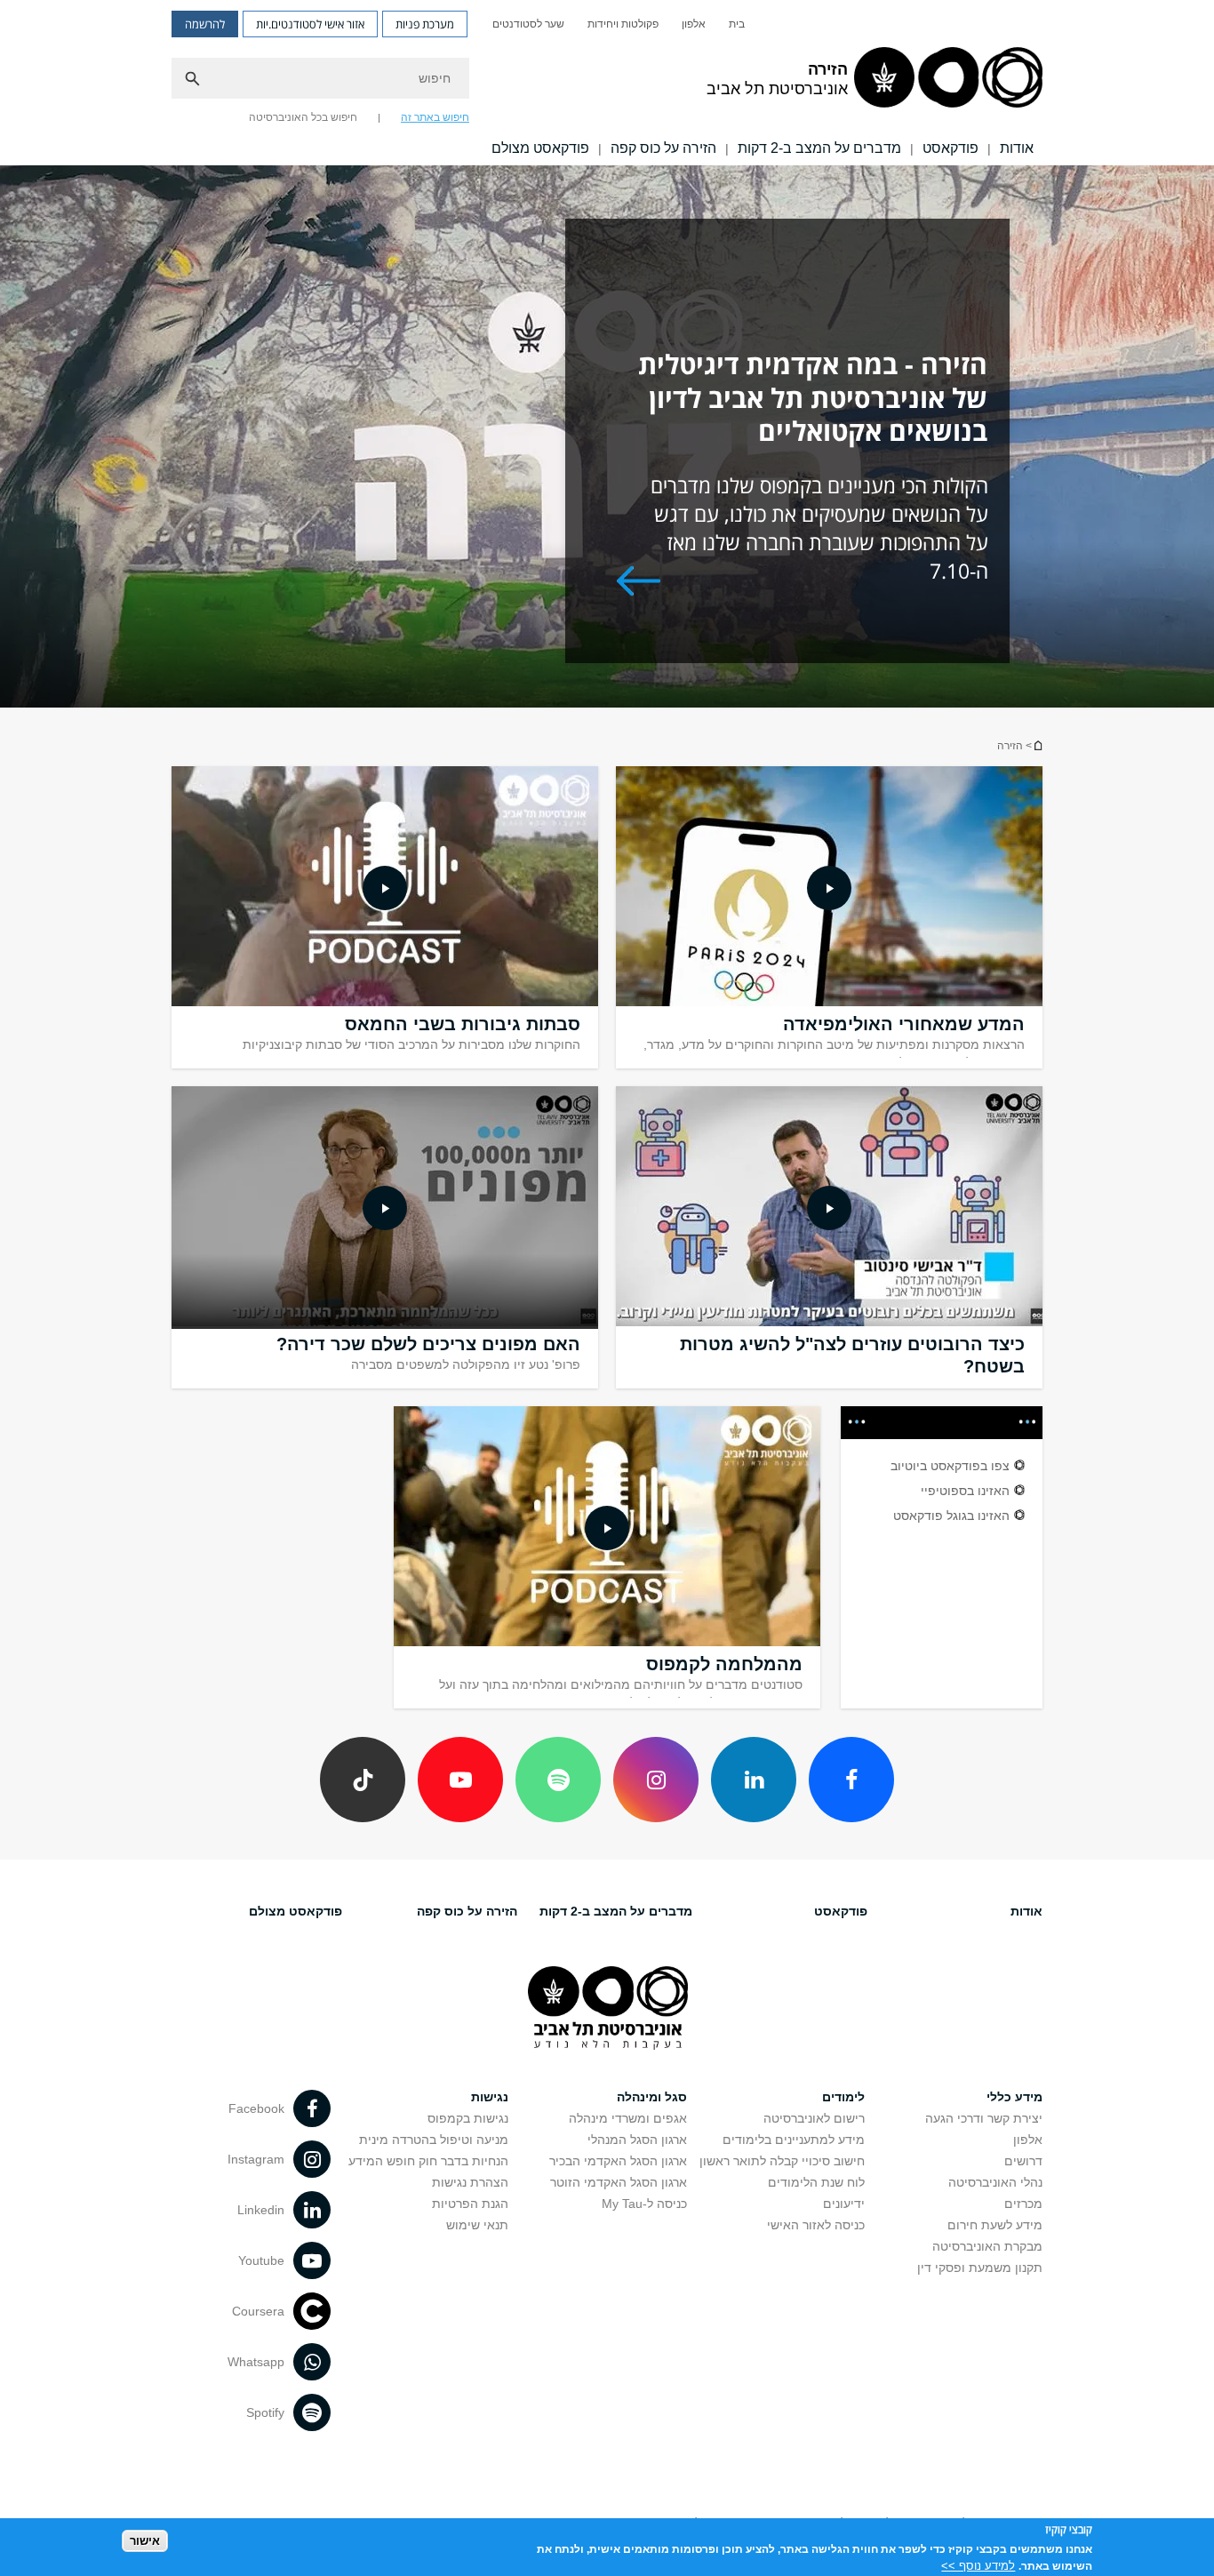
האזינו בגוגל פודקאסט (951, 1516)
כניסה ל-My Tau (644, 2204)
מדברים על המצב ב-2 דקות (819, 148)
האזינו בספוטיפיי (965, 1491)
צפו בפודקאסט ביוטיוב (950, 1466)
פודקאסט (950, 148)
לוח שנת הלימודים (816, 2182)
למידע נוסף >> (978, 2565)
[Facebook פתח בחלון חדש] (851, 1780)
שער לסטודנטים (528, 24)
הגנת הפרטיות (470, 2204)
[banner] (607, 83)
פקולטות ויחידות (623, 24)
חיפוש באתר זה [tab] (435, 117)
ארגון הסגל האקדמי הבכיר (618, 2161)
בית (737, 24)
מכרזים (1023, 2204)
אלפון (694, 24)
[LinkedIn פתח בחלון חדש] (754, 1780)
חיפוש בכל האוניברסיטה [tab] (303, 117)
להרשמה (205, 24)
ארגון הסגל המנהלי (637, 2140)
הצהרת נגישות (470, 2182)
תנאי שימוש (477, 2225)
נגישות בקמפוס (468, 2118)
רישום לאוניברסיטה (814, 2118)
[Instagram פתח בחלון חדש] (656, 1780)
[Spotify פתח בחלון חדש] (558, 1780)
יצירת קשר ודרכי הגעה (984, 2118)
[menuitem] (737, 24)
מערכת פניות (425, 24)
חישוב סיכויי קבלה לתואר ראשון (782, 2161)
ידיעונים (844, 2204)
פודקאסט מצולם (540, 148)
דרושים (1023, 2161)
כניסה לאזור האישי (816, 2225)
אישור (145, 2541)
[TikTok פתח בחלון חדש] (363, 1780)
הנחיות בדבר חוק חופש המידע (428, 2161)
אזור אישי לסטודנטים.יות (310, 24)
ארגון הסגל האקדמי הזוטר (619, 2182)
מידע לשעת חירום (995, 2225)
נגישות (490, 2097)
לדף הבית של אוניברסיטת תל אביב (1037, 745)
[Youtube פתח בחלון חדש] (460, 1780)
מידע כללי (1014, 2097)
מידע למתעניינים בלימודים (794, 2140)
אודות (1017, 148)
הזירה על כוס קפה (663, 148)
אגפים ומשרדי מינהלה (628, 2118)
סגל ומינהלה (652, 2097)
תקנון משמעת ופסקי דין (980, 2268)
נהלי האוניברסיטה (995, 2182)
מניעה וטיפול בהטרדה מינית (434, 2140)
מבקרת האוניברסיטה (987, 2246)
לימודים (843, 2097)
